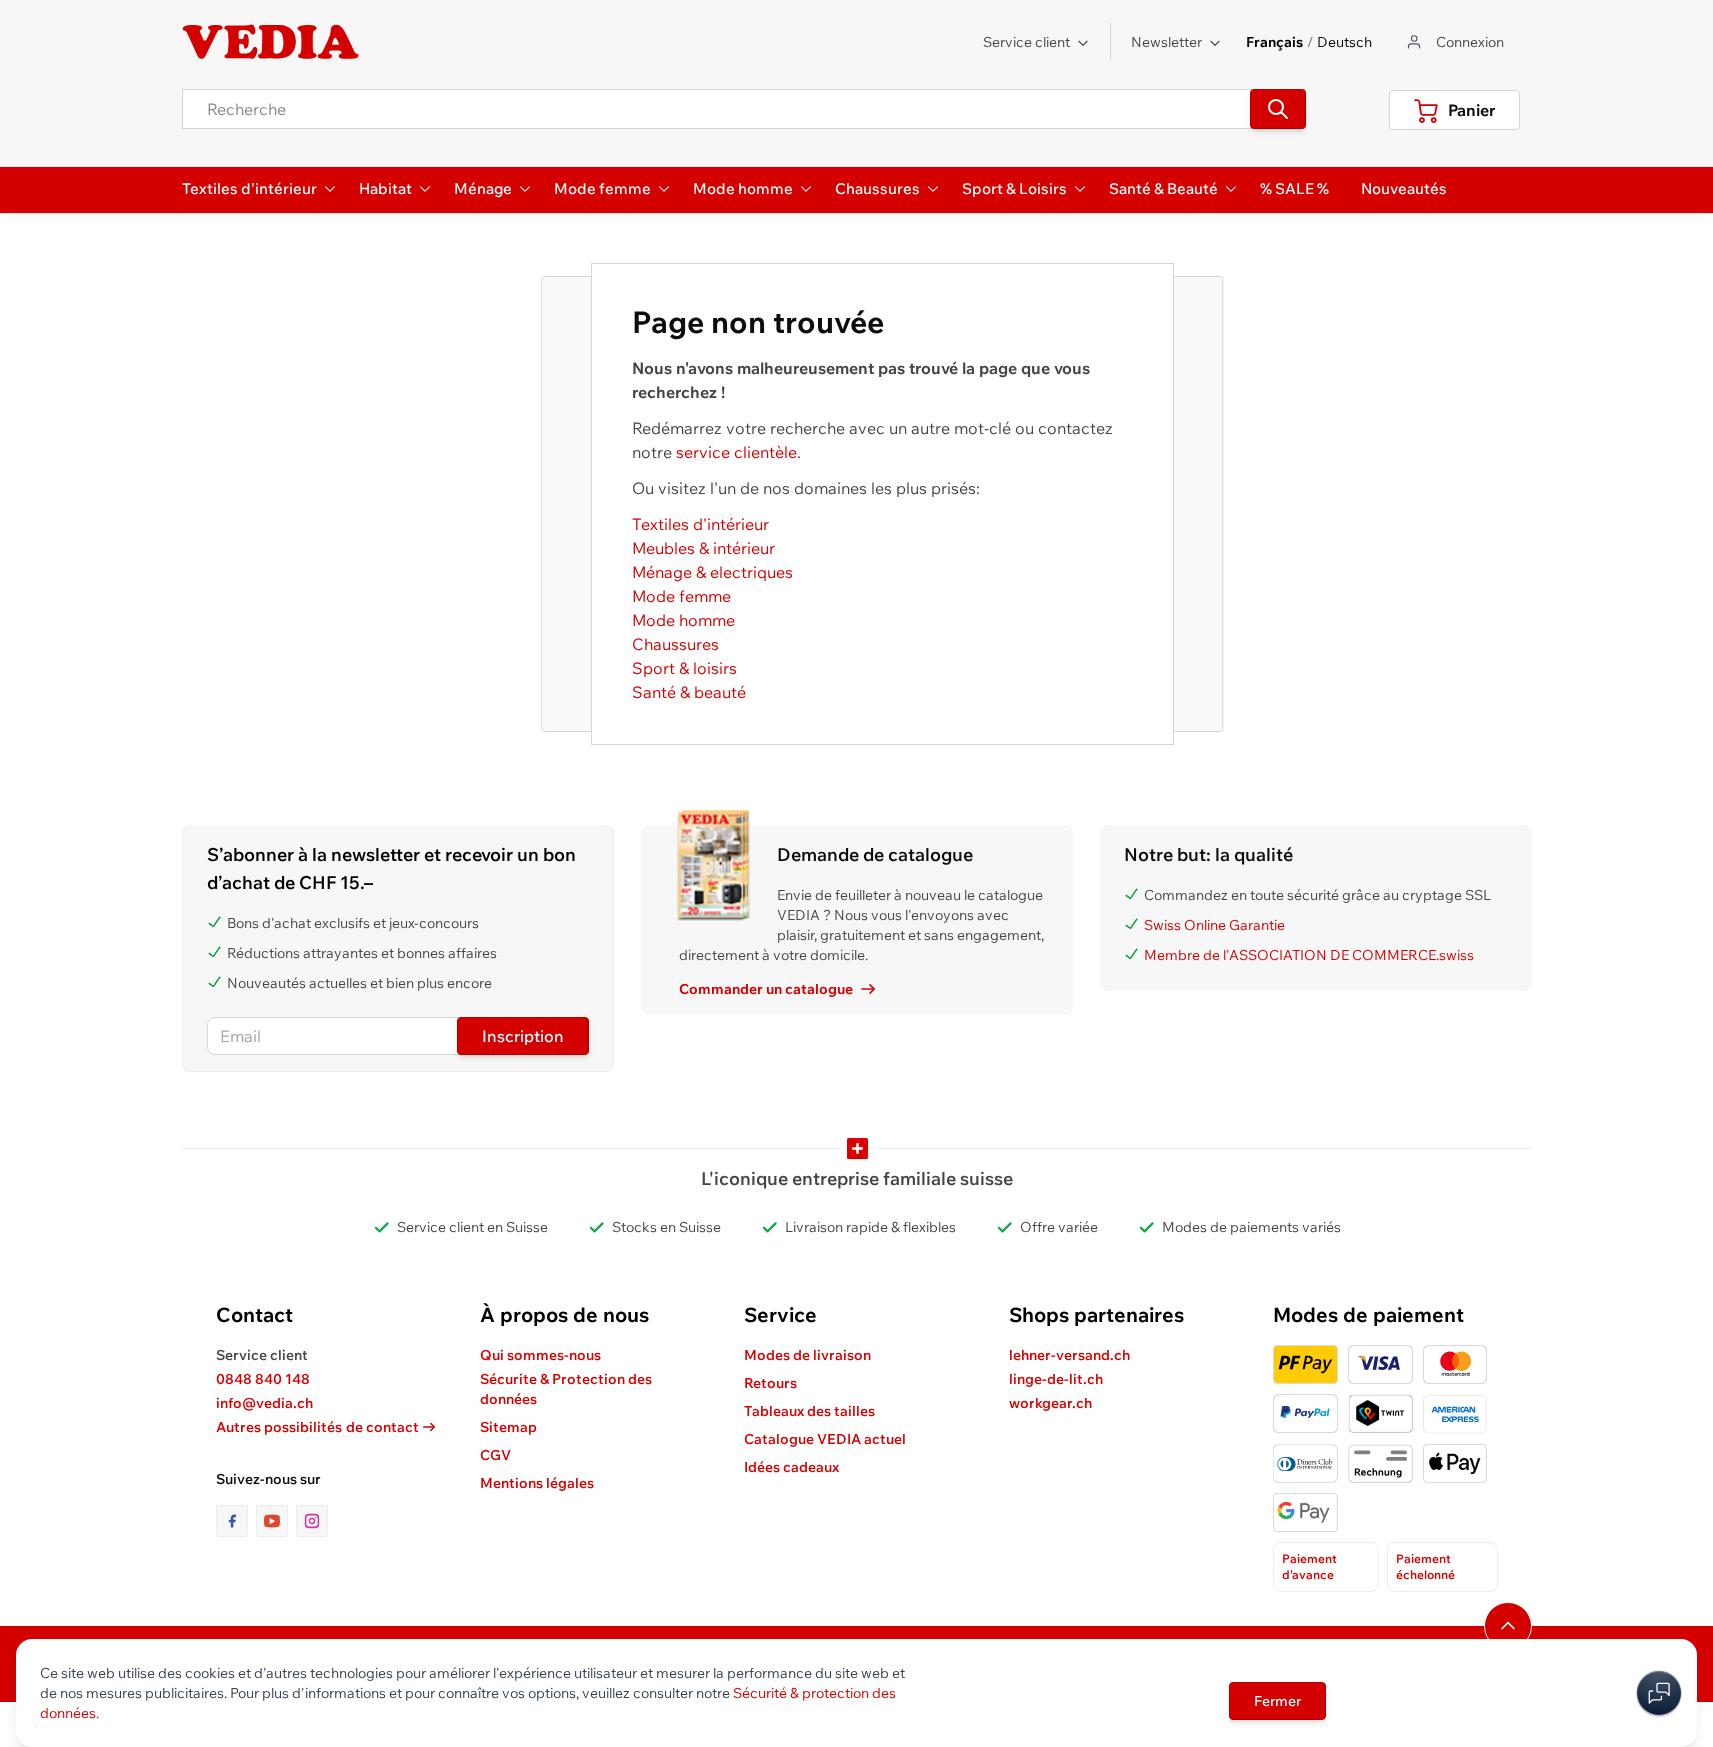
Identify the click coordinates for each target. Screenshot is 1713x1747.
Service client (1026, 42)
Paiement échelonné (1425, 1566)
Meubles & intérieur (703, 548)
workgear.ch (1050, 1403)
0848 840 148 (263, 1379)
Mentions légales (537, 1483)
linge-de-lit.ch (1056, 1379)
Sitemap (508, 1427)
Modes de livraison (807, 1355)
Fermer (1277, 1701)
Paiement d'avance (1309, 1566)
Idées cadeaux (791, 1467)
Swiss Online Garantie (1214, 925)
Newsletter (1166, 42)
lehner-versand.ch (1069, 1355)
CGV (495, 1455)
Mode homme (683, 620)
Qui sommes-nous (540, 1355)
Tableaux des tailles (809, 1411)
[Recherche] (1278, 109)
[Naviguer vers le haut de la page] (1508, 1626)
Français (1274, 42)
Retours (770, 1383)
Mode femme (681, 596)
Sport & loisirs (684, 668)
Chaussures (675, 644)
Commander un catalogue (766, 989)
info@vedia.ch (264, 1403)
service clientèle (736, 452)
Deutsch (1344, 42)
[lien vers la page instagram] (312, 1521)
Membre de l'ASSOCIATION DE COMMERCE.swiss (1309, 955)
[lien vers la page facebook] (236, 1521)
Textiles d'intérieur (700, 524)
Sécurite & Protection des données (566, 1389)
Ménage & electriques (712, 572)
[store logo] (271, 42)
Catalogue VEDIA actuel (825, 1439)
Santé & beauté (689, 692)
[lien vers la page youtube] (276, 1521)
